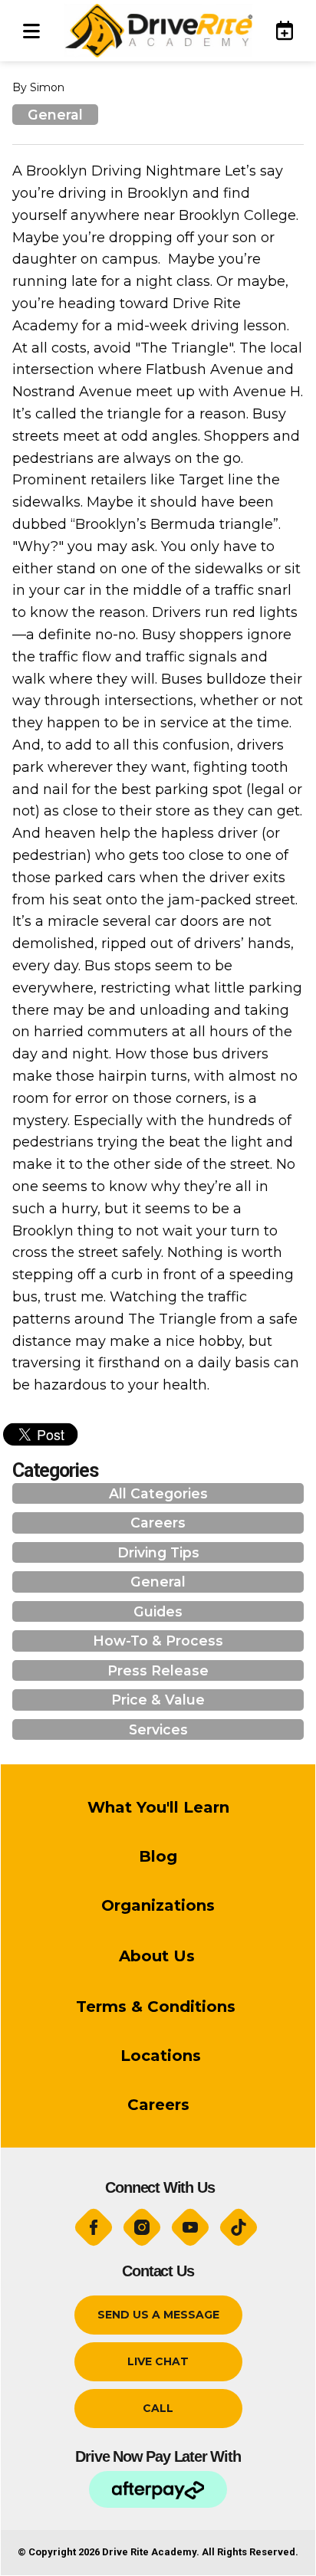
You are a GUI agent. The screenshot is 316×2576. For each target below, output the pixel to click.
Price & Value (158, 1700)
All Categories (158, 1493)
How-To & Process (158, 1641)
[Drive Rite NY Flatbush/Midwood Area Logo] (158, 31)
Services (158, 1729)
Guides (158, 1611)
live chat (158, 2361)
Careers (158, 1523)
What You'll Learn (158, 1807)
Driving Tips (158, 1552)
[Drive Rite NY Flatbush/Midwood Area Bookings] (278, 30)
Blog (158, 1856)
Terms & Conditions (158, 2007)
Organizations (158, 1905)
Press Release (158, 1670)
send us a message (158, 2315)
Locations (158, 2056)
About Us (157, 1956)
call (158, 2408)
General (55, 115)
